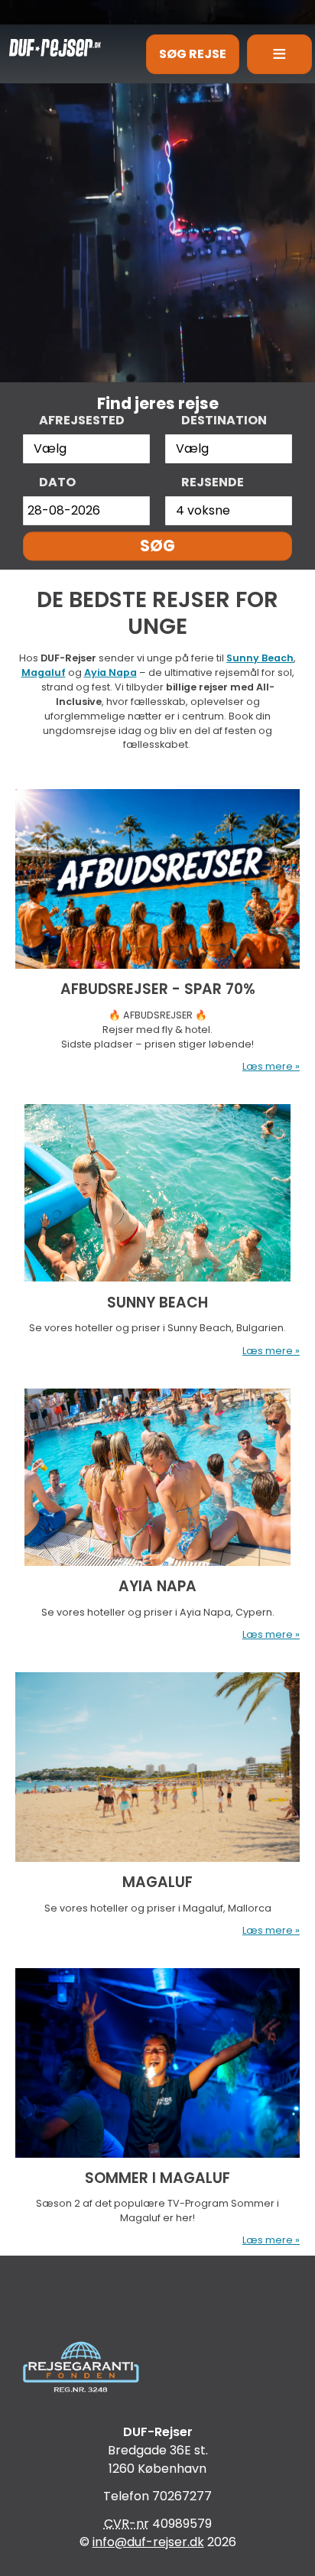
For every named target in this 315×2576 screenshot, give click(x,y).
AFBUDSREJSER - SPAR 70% (158, 989)
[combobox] (86, 449)
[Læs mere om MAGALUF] (157, 1767)
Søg (157, 546)
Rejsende (213, 482)
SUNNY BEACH (157, 1303)
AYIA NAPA (157, 1586)
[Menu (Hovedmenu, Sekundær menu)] (279, 54)
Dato (57, 482)
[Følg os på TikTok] (157, 2298)
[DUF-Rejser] (50, 43)
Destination (224, 420)
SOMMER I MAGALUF (157, 2178)
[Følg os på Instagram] (214, 2298)
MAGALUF (157, 1882)
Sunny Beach (260, 658)
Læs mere (268, 1066)
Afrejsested (82, 420)
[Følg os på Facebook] (101, 2298)
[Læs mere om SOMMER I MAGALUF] (157, 2063)
